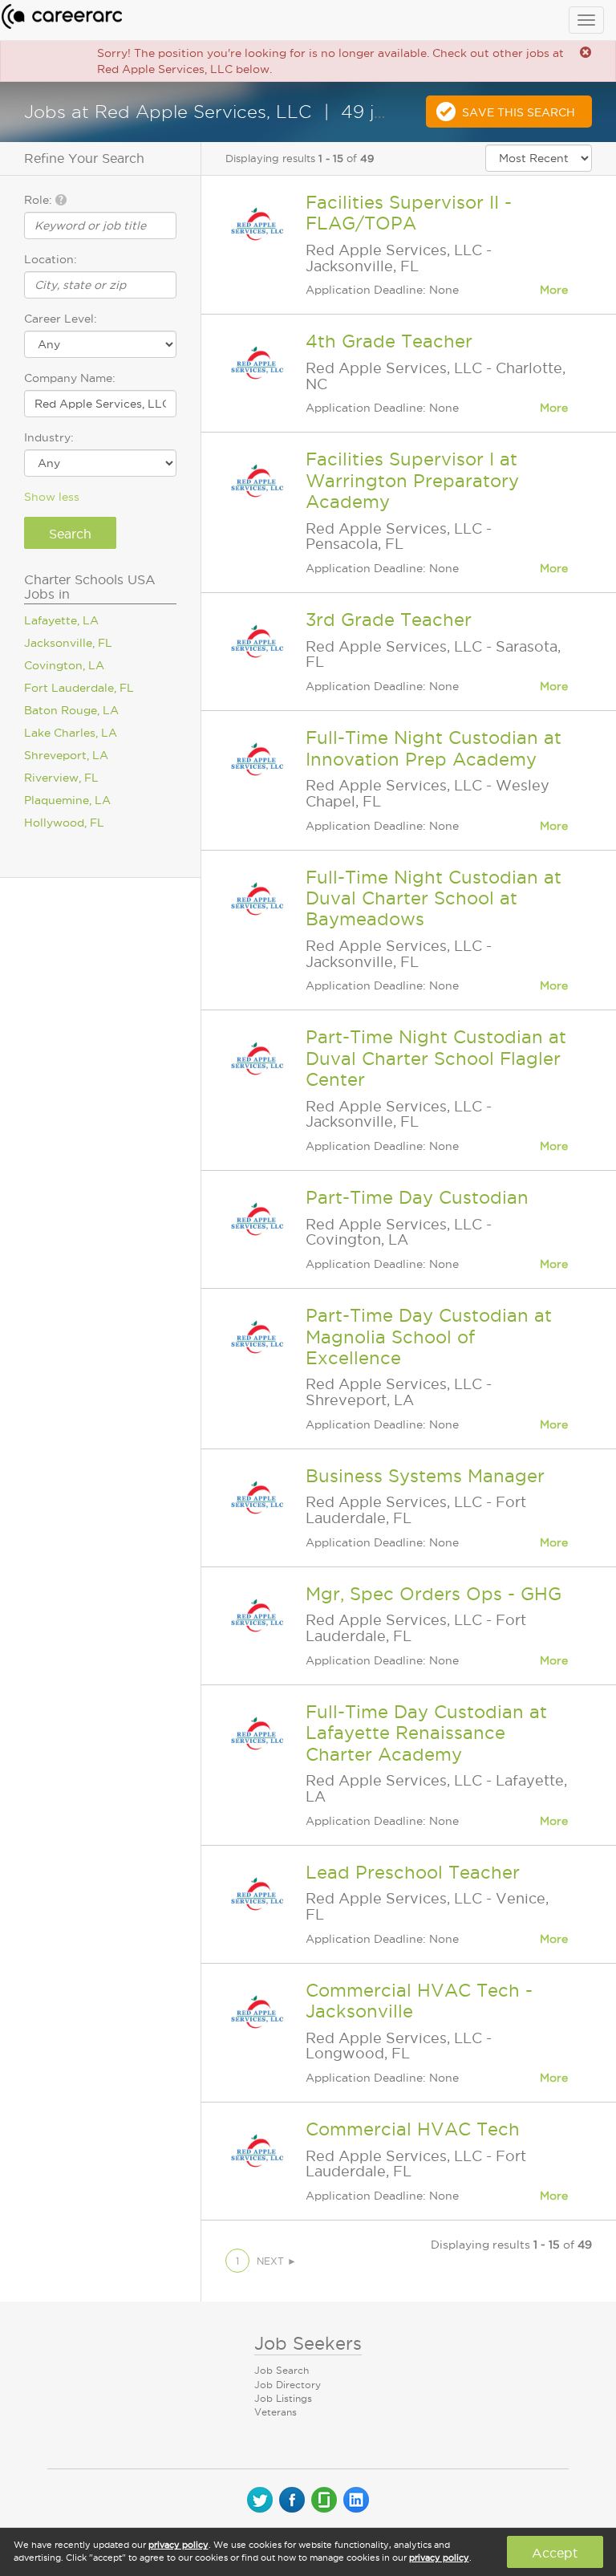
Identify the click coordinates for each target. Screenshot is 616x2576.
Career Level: (61, 319)
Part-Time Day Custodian (417, 1197)
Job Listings (283, 2398)
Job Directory (288, 2385)
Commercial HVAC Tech (413, 2129)
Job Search (282, 2370)
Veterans (276, 2412)
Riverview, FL (61, 778)
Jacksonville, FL (68, 643)
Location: (51, 259)
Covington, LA (64, 665)
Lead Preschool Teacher (413, 1872)
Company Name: (70, 378)
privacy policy (178, 2545)
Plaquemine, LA (67, 800)
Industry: (49, 437)
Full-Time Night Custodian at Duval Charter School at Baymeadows (434, 898)
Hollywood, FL (64, 823)
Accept (555, 2553)
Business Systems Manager (425, 1476)
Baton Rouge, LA (71, 710)
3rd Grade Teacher (389, 620)
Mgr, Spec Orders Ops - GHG (434, 1594)
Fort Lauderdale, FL (79, 688)
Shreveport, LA (66, 755)
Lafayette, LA (61, 620)
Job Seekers (308, 2343)
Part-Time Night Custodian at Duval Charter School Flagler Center (436, 1058)
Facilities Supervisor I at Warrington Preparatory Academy (412, 480)
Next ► (277, 2261)
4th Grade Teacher (389, 341)
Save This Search (519, 112)
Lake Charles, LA (71, 733)
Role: (40, 200)
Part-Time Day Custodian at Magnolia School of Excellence (429, 1337)
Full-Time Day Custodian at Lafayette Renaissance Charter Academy (426, 1733)
